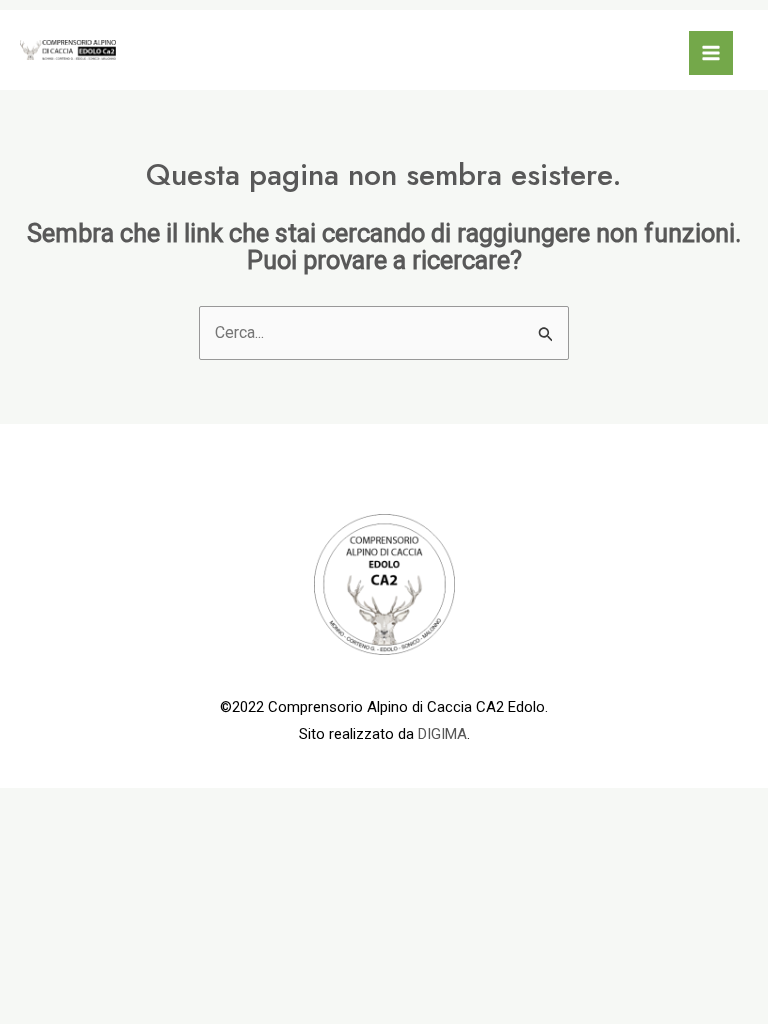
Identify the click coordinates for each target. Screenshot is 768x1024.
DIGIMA (442, 734)
